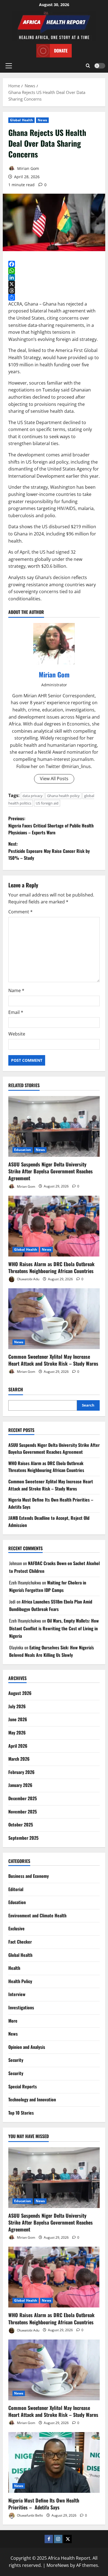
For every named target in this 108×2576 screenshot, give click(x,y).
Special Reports (23, 2086)
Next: (49, 851)
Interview (17, 1994)
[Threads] (54, 291)
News (42, 120)
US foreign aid (47, 803)
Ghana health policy (63, 796)
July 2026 (17, 1706)
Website (17, 1034)
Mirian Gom (28, 168)
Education (23, 1150)
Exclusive (16, 1928)
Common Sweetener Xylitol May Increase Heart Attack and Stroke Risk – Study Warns (53, 1360)
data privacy (33, 796)
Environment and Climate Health (37, 1915)
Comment (20, 912)
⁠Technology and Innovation (32, 2099)
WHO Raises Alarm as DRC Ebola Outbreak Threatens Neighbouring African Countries (51, 1267)
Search (16, 1390)
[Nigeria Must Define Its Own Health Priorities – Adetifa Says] (54, 2462)
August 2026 (20, 1693)
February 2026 (21, 1772)
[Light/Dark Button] (100, 66)
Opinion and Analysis (27, 2047)
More (13, 2021)
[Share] (54, 297)
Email (16, 1012)
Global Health (21, 120)
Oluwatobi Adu (28, 1279)
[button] (9, 66)
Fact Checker (20, 1942)
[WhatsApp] (54, 271)
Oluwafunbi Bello (29, 2515)
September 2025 (23, 1838)
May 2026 (17, 1733)
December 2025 (23, 1798)
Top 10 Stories (21, 2113)
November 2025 (23, 1812)
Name (16, 990)
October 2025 (21, 1825)
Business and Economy (29, 1876)
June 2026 (18, 1719)
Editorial (16, 1889)
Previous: (51, 825)
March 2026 (19, 1759)
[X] (54, 284)
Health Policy (20, 1981)
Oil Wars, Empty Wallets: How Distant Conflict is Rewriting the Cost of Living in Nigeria (54, 1628)
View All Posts (54, 779)
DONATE (61, 51)
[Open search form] (88, 66)
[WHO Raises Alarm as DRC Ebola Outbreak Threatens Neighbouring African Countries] (54, 1226)
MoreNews (58, 2565)
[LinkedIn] (54, 277)
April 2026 (18, 1746)
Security (16, 2060)
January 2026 (20, 1785)
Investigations (21, 2007)
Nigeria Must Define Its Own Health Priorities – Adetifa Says (44, 2504)
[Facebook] (54, 264)
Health (14, 1968)
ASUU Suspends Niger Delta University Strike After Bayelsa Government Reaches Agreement (51, 1171)
